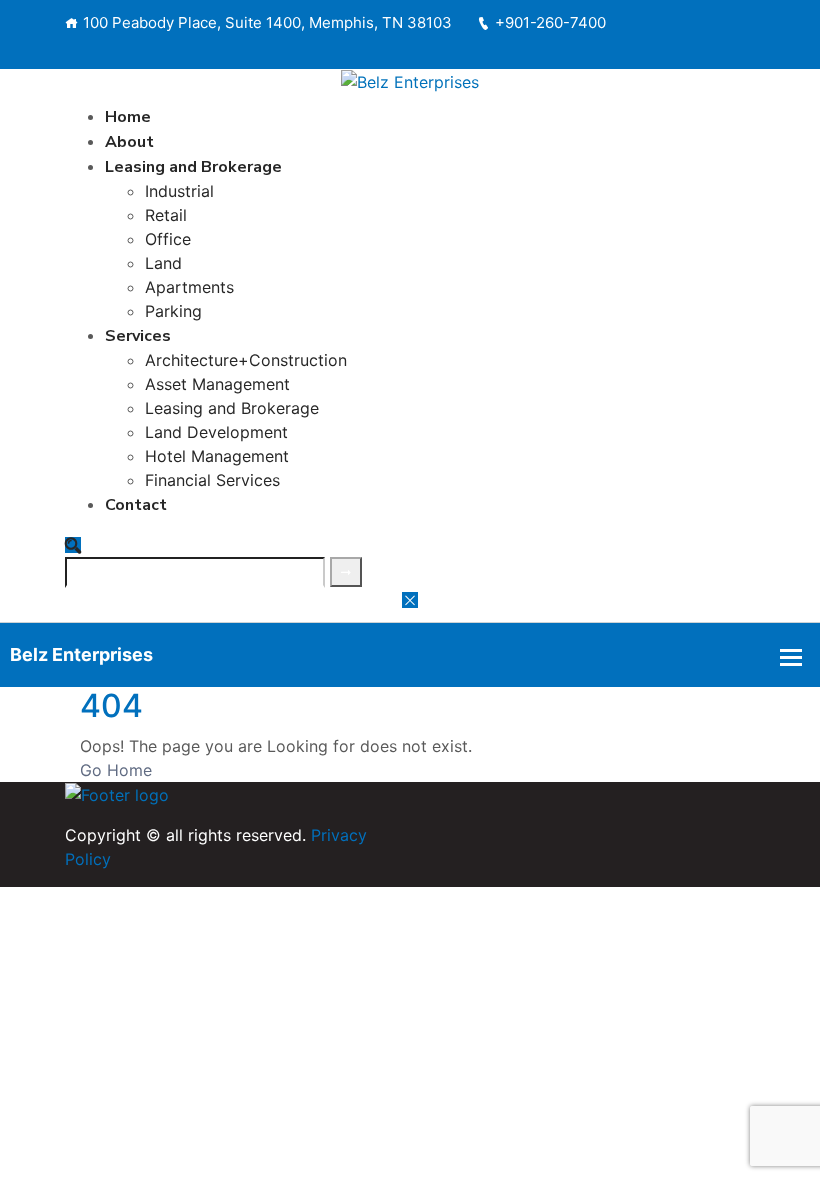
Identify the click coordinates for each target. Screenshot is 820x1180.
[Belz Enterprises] (410, 81)
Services (138, 336)
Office (168, 239)
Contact (136, 505)
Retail (166, 215)
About (129, 142)
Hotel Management (217, 456)
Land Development (216, 432)
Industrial (179, 191)
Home (128, 117)
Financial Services (212, 480)
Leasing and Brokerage (193, 167)
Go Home (116, 770)
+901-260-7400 (550, 22)
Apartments (189, 287)
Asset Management (217, 384)
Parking (173, 311)
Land (163, 263)
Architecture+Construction (246, 360)
